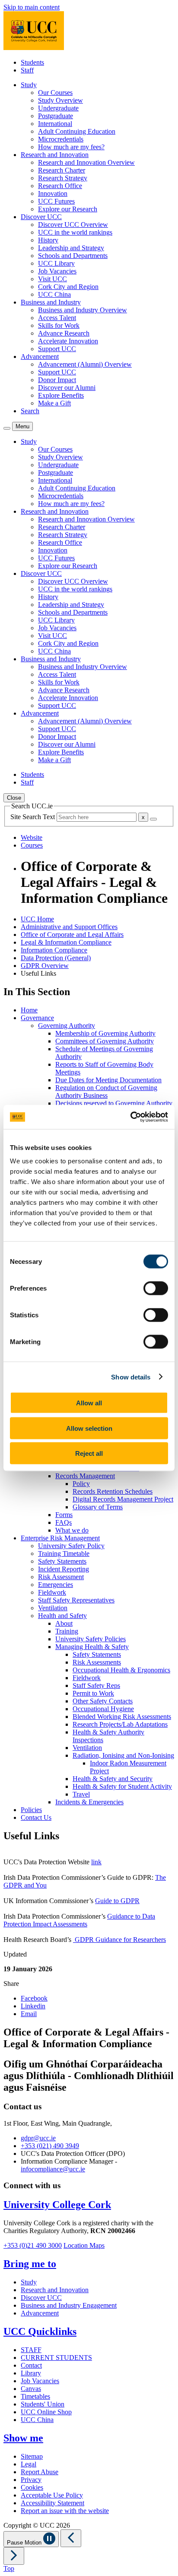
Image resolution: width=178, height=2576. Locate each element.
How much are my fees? (71, 147)
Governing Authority (67, 1026)
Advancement (40, 2313)
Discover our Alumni (67, 388)
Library (31, 2373)
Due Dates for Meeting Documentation (108, 1080)
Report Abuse (40, 2472)
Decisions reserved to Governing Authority (114, 1103)
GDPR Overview (45, 966)
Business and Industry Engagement (69, 2305)
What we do (72, 1530)
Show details (131, 1377)
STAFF (31, 2350)
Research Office (60, 186)
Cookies (32, 2487)
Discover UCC (41, 2298)
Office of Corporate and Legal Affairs (72, 935)
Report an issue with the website (65, 2511)
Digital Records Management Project (123, 1499)
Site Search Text (33, 817)
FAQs (64, 1522)
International (55, 124)
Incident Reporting (64, 1569)
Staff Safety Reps (96, 1685)
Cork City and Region (68, 287)
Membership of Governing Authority (105, 1033)
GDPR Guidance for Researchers (119, 1940)
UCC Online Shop (46, 2412)
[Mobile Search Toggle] (7, 428)
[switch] (156, 1288)
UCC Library (56, 263)
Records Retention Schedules (113, 1491)
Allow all (89, 1403)
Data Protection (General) (56, 958)
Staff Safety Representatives (76, 1600)
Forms (64, 1515)
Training (67, 1631)
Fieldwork (52, 1592)
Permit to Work (93, 1693)
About (64, 1623)
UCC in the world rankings (75, 232)
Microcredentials (61, 139)
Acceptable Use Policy (52, 2495)
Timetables (35, 2396)
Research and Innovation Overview (86, 162)
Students (32, 62)
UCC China (54, 294)
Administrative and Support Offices (69, 927)
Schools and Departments (73, 256)
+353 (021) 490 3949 (50, 2146)
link (96, 1862)
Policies (31, 1810)
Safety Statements (62, 1561)
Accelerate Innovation (68, 341)
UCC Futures (56, 201)
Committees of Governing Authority (105, 1041)
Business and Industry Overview (83, 310)
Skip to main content (32, 7)
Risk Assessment (61, 1577)
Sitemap (32, 2456)
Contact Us (36, 1817)
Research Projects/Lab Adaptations (120, 1724)
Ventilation (53, 1608)
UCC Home (37, 919)
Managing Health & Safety (92, 1647)
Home (29, 1010)
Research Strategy (63, 178)
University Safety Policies (91, 1639)
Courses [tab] (32, 845)
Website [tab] (32, 837)
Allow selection (89, 1428)
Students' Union (43, 2404)
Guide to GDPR (117, 1901)
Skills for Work (59, 325)
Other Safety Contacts (103, 1701)
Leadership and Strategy (71, 248)
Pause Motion (25, 2543)
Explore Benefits (61, 395)
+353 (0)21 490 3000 (33, 2245)
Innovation (53, 193)
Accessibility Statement (52, 2503)
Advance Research (64, 333)
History (48, 240)
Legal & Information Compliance (66, 942)
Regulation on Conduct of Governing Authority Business (106, 1092)
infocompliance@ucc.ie (53, 2169)
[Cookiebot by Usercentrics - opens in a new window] (130, 1117)
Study (29, 2282)
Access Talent (57, 318)
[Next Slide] (14, 2556)
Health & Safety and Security (113, 1779)
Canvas (31, 2389)
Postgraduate (56, 116)
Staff (27, 70)
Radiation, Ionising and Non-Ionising (123, 1755)
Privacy (31, 2480)
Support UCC (57, 349)
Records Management (85, 1476)
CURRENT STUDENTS (56, 2358)
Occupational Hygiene (103, 1709)
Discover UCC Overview (73, 225)
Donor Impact (57, 380)
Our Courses (55, 93)
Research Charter (62, 170)
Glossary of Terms (98, 1507)
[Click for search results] (153, 819)
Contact (31, 2365)
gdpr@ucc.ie (38, 2138)
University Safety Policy (71, 1546)
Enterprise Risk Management (60, 1538)
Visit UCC (52, 279)
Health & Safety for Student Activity (122, 1786)
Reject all (89, 1453)
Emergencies (56, 1585)
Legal (29, 2464)
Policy (81, 1484)
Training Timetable (64, 1553)
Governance (37, 1018)
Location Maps (84, 2245)
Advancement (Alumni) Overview (85, 364)
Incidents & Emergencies (89, 1802)
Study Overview (60, 100)
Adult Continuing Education (77, 131)
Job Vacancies (57, 271)
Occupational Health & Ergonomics (121, 1670)
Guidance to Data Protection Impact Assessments (79, 1920)
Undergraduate (58, 108)
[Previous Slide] (71, 2538)
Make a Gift (54, 403)
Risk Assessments (97, 1662)
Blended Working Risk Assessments (122, 1717)
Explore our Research (68, 209)
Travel (81, 1794)
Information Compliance (54, 950)
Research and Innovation (55, 2290)
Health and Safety (62, 1616)
